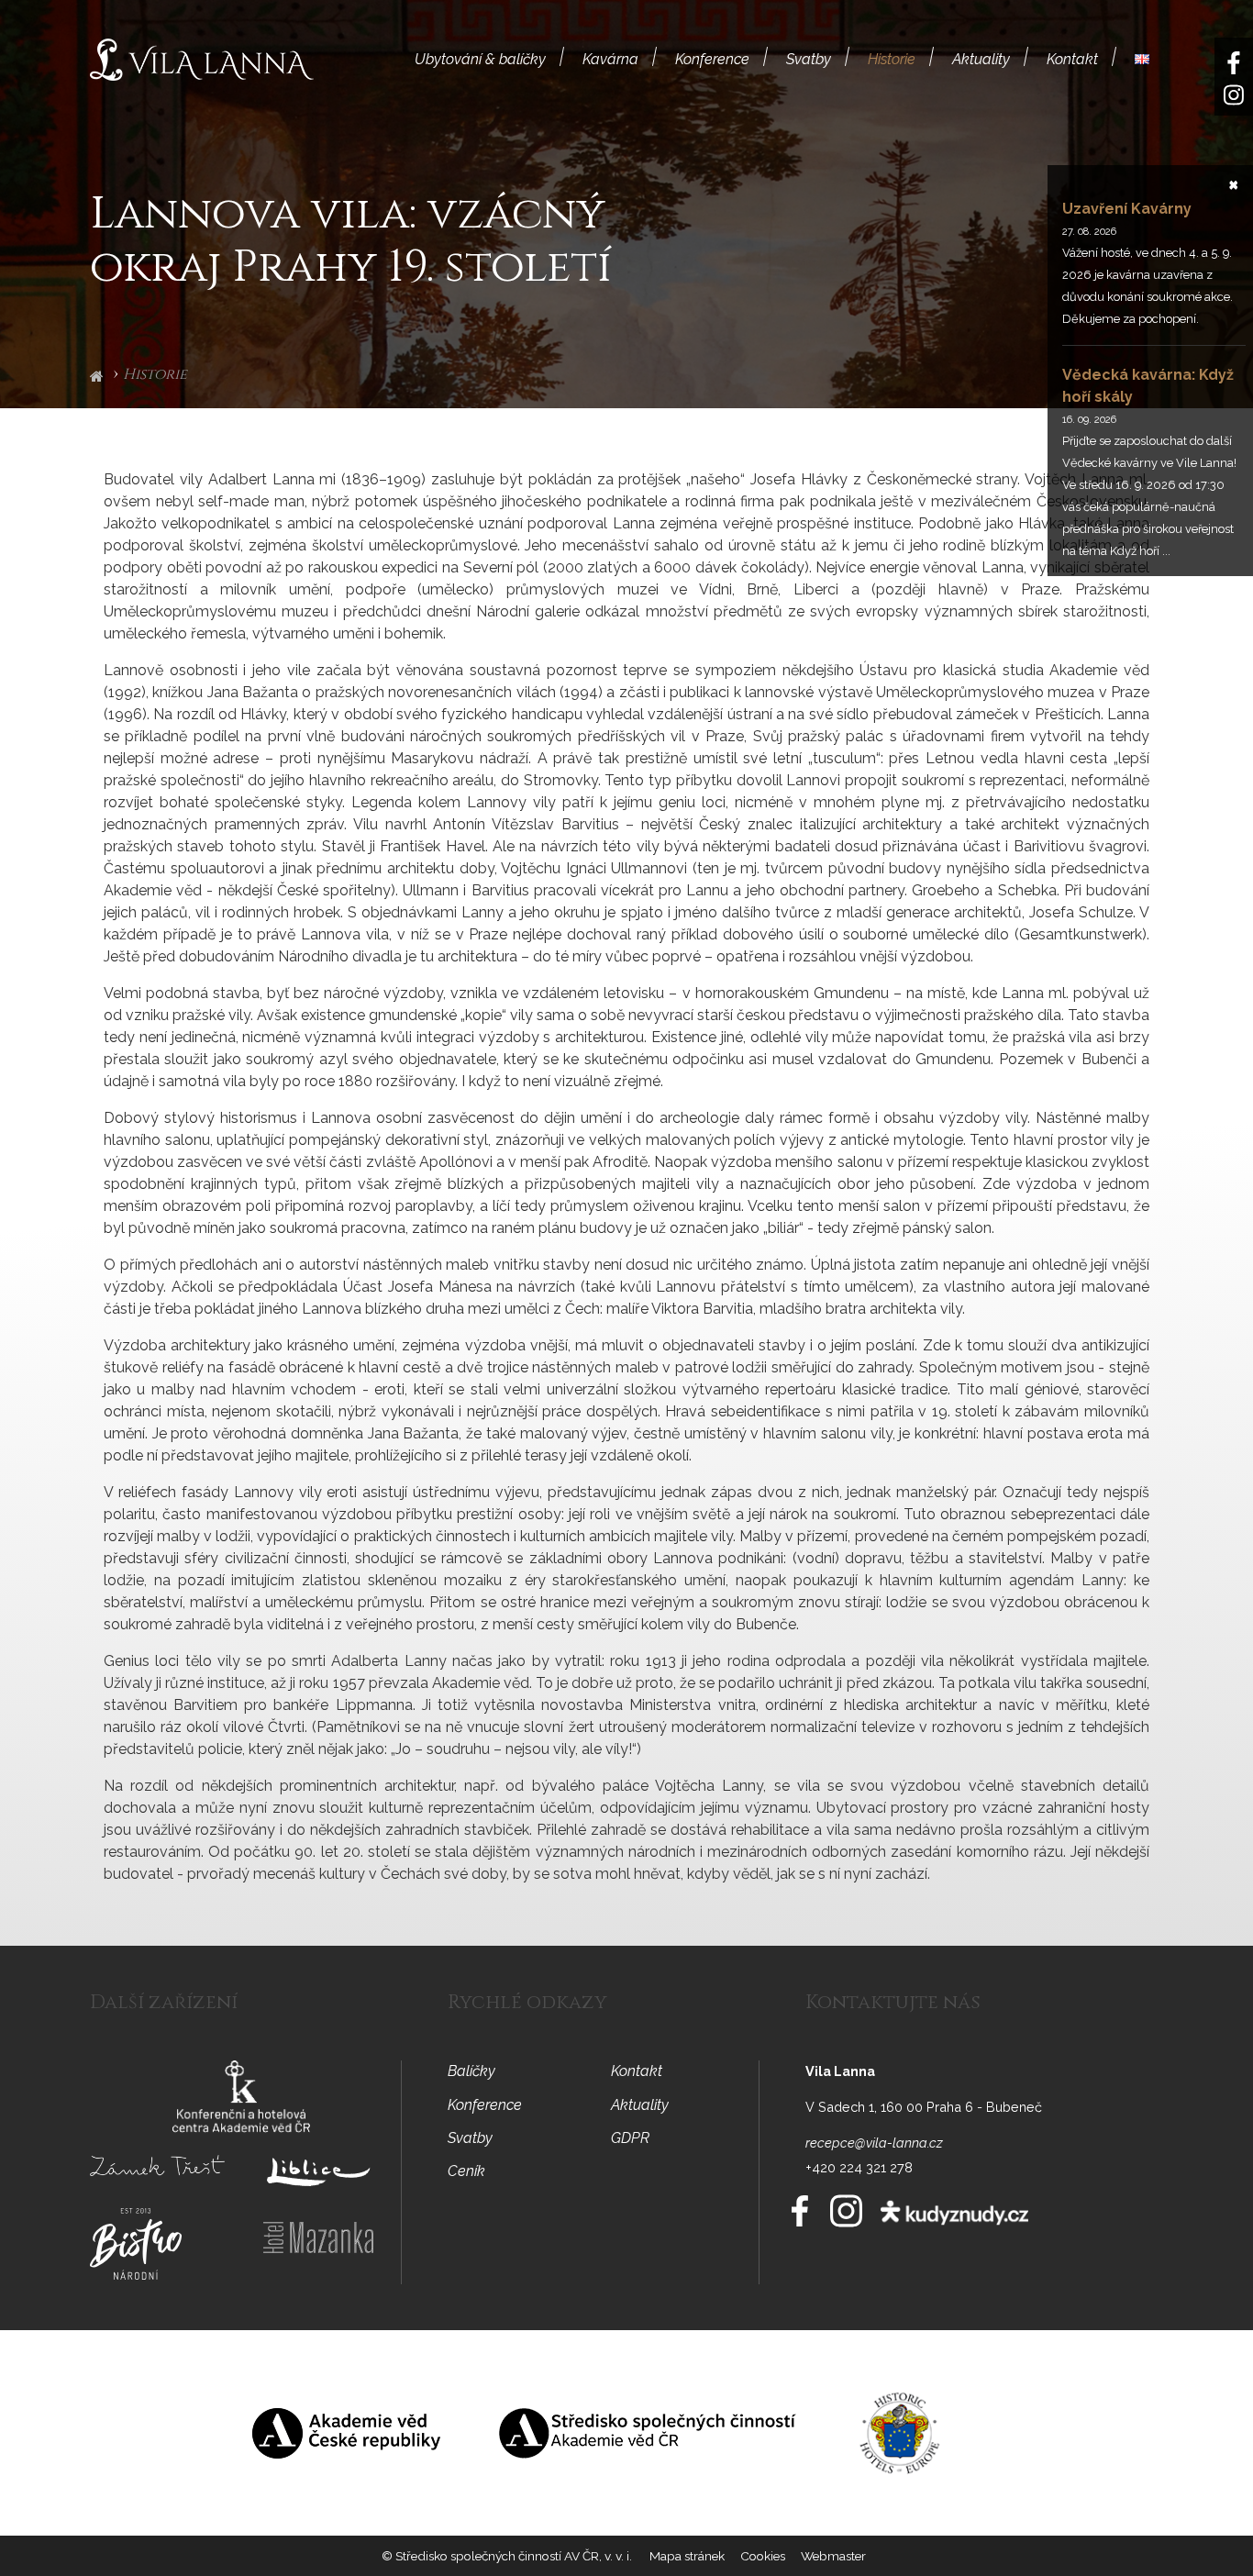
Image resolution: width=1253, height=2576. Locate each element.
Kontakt (1072, 59)
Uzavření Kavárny (1127, 209)
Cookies (763, 2556)
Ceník (466, 2171)
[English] (1142, 59)
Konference (712, 59)
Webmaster (833, 2556)
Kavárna (610, 59)
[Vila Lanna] (202, 58)
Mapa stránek (687, 2556)
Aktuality (981, 59)
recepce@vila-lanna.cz (874, 2143)
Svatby (809, 59)
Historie (892, 59)
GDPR (630, 2138)
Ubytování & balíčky (480, 59)
